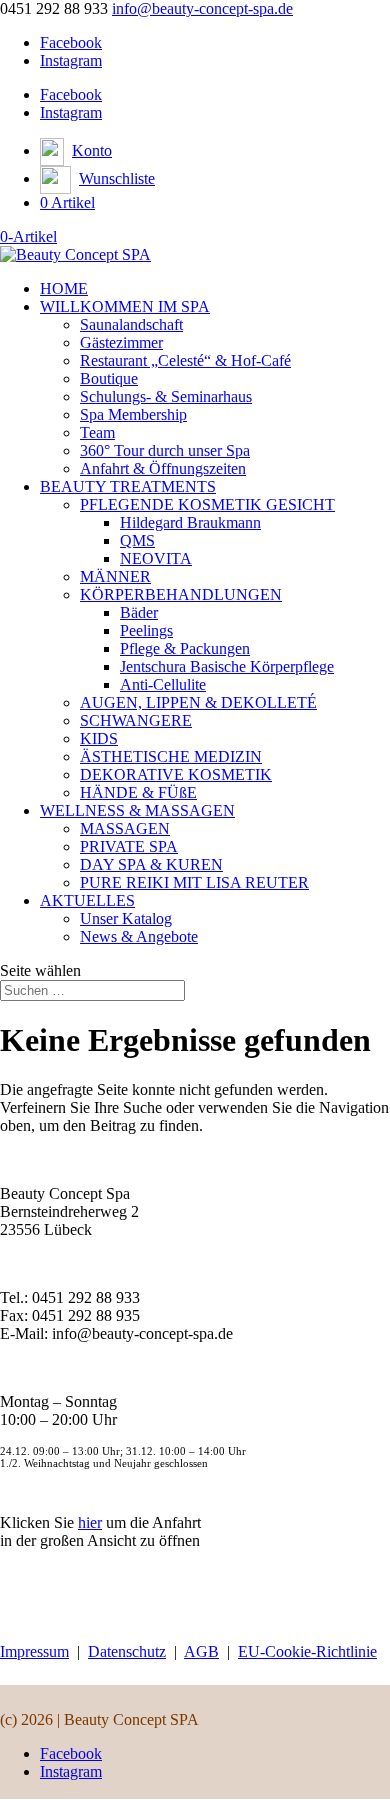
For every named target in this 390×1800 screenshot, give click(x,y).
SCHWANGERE (136, 720)
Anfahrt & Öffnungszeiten (163, 468)
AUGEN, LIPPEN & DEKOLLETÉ (198, 702)
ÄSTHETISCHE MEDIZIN (171, 756)
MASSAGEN (125, 828)
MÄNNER (115, 576)
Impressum (34, 1651)
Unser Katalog (126, 918)
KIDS (99, 738)
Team (97, 432)
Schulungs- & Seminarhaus (166, 396)
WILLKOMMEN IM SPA (125, 306)
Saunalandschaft (131, 324)
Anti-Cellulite (163, 684)
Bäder (139, 612)
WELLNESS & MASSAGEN (137, 810)
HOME (64, 288)
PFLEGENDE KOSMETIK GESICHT (207, 504)
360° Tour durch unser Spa (165, 450)
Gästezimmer (121, 342)
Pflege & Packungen (185, 648)
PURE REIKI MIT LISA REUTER (194, 882)
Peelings (146, 630)
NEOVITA (156, 558)
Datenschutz (127, 1651)
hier (90, 1522)
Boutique (109, 378)
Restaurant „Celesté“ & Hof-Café (185, 360)
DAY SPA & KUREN (151, 864)
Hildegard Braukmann (190, 522)
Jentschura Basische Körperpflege (227, 666)
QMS (137, 540)
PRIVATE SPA (129, 846)
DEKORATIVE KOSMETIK (176, 774)
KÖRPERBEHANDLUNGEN (181, 594)
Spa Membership (133, 414)
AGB (201, 1651)
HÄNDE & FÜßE (138, 792)
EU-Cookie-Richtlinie (307, 1651)
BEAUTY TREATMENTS (128, 486)
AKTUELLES (87, 900)
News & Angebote (139, 936)
